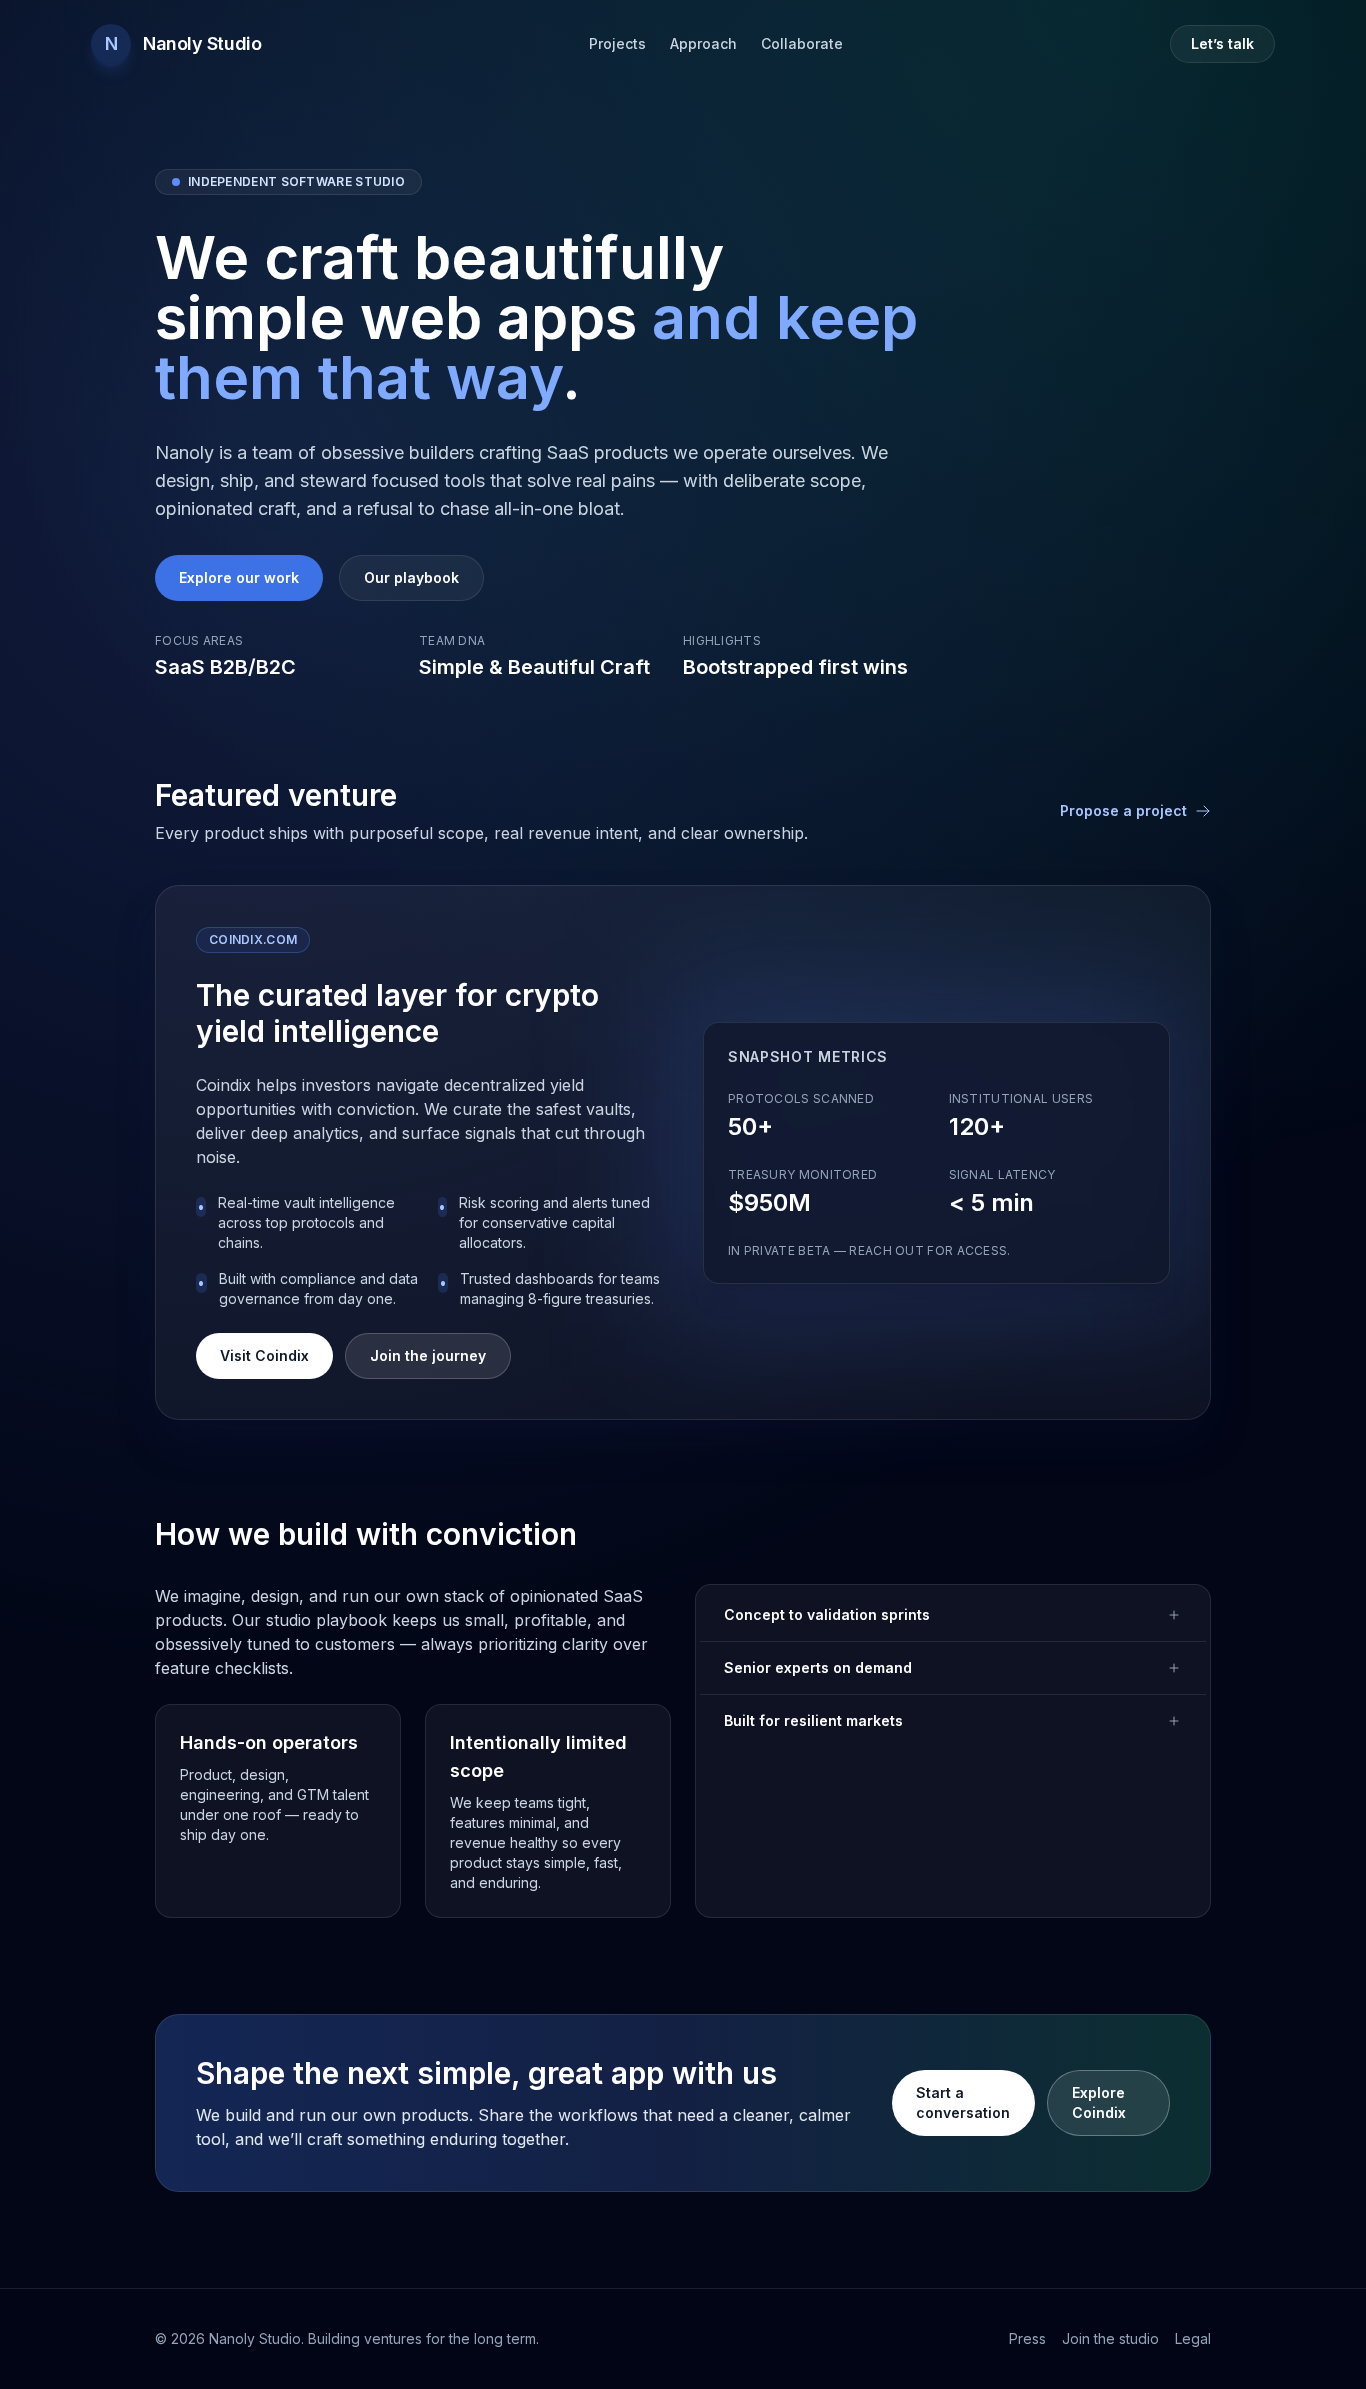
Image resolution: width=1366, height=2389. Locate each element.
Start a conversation (963, 2102)
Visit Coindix (264, 1355)
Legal (1193, 2338)
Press (1027, 2338)
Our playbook (411, 577)
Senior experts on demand (818, 1667)
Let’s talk (1222, 43)
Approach (703, 43)
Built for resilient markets (813, 1720)
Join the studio (1110, 2338)
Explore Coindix (1099, 2102)
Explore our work (239, 577)
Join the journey (428, 1355)
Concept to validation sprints (827, 1614)
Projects (617, 43)
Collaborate (802, 43)
